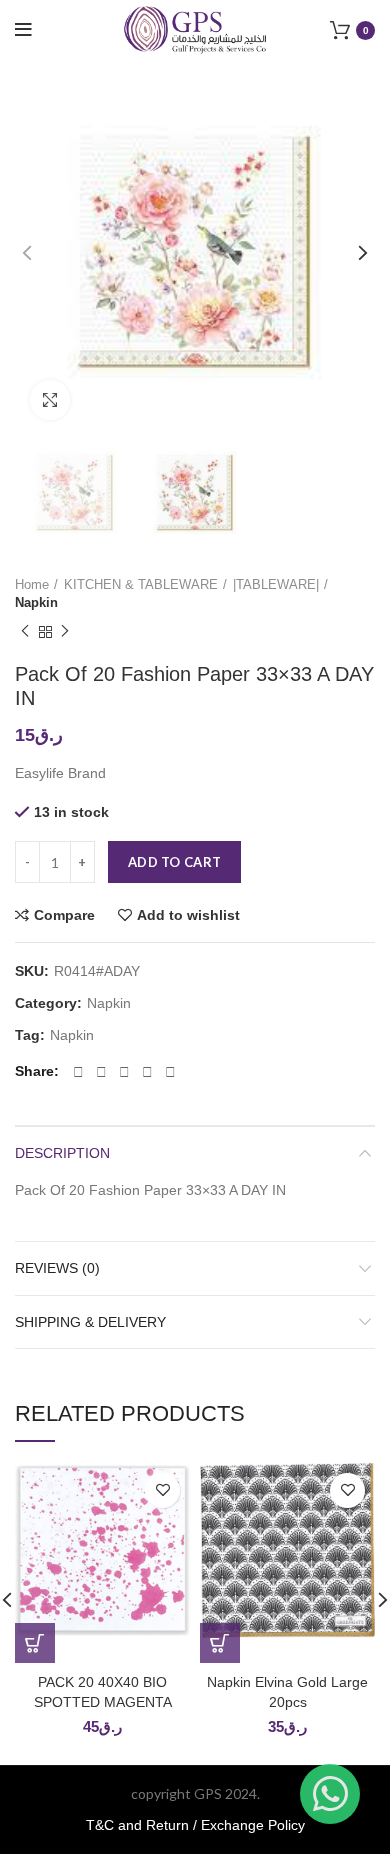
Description (62, 1153)
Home (32, 584)
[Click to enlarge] (50, 400)
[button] (35, 1643)
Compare (64, 915)
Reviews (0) (57, 1268)
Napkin (36, 602)
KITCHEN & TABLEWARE (141, 584)
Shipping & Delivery (90, 1322)
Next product (65, 632)
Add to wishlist (188, 915)
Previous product (25, 632)
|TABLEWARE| (276, 584)
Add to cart (174, 862)
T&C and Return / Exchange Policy (195, 1825)
